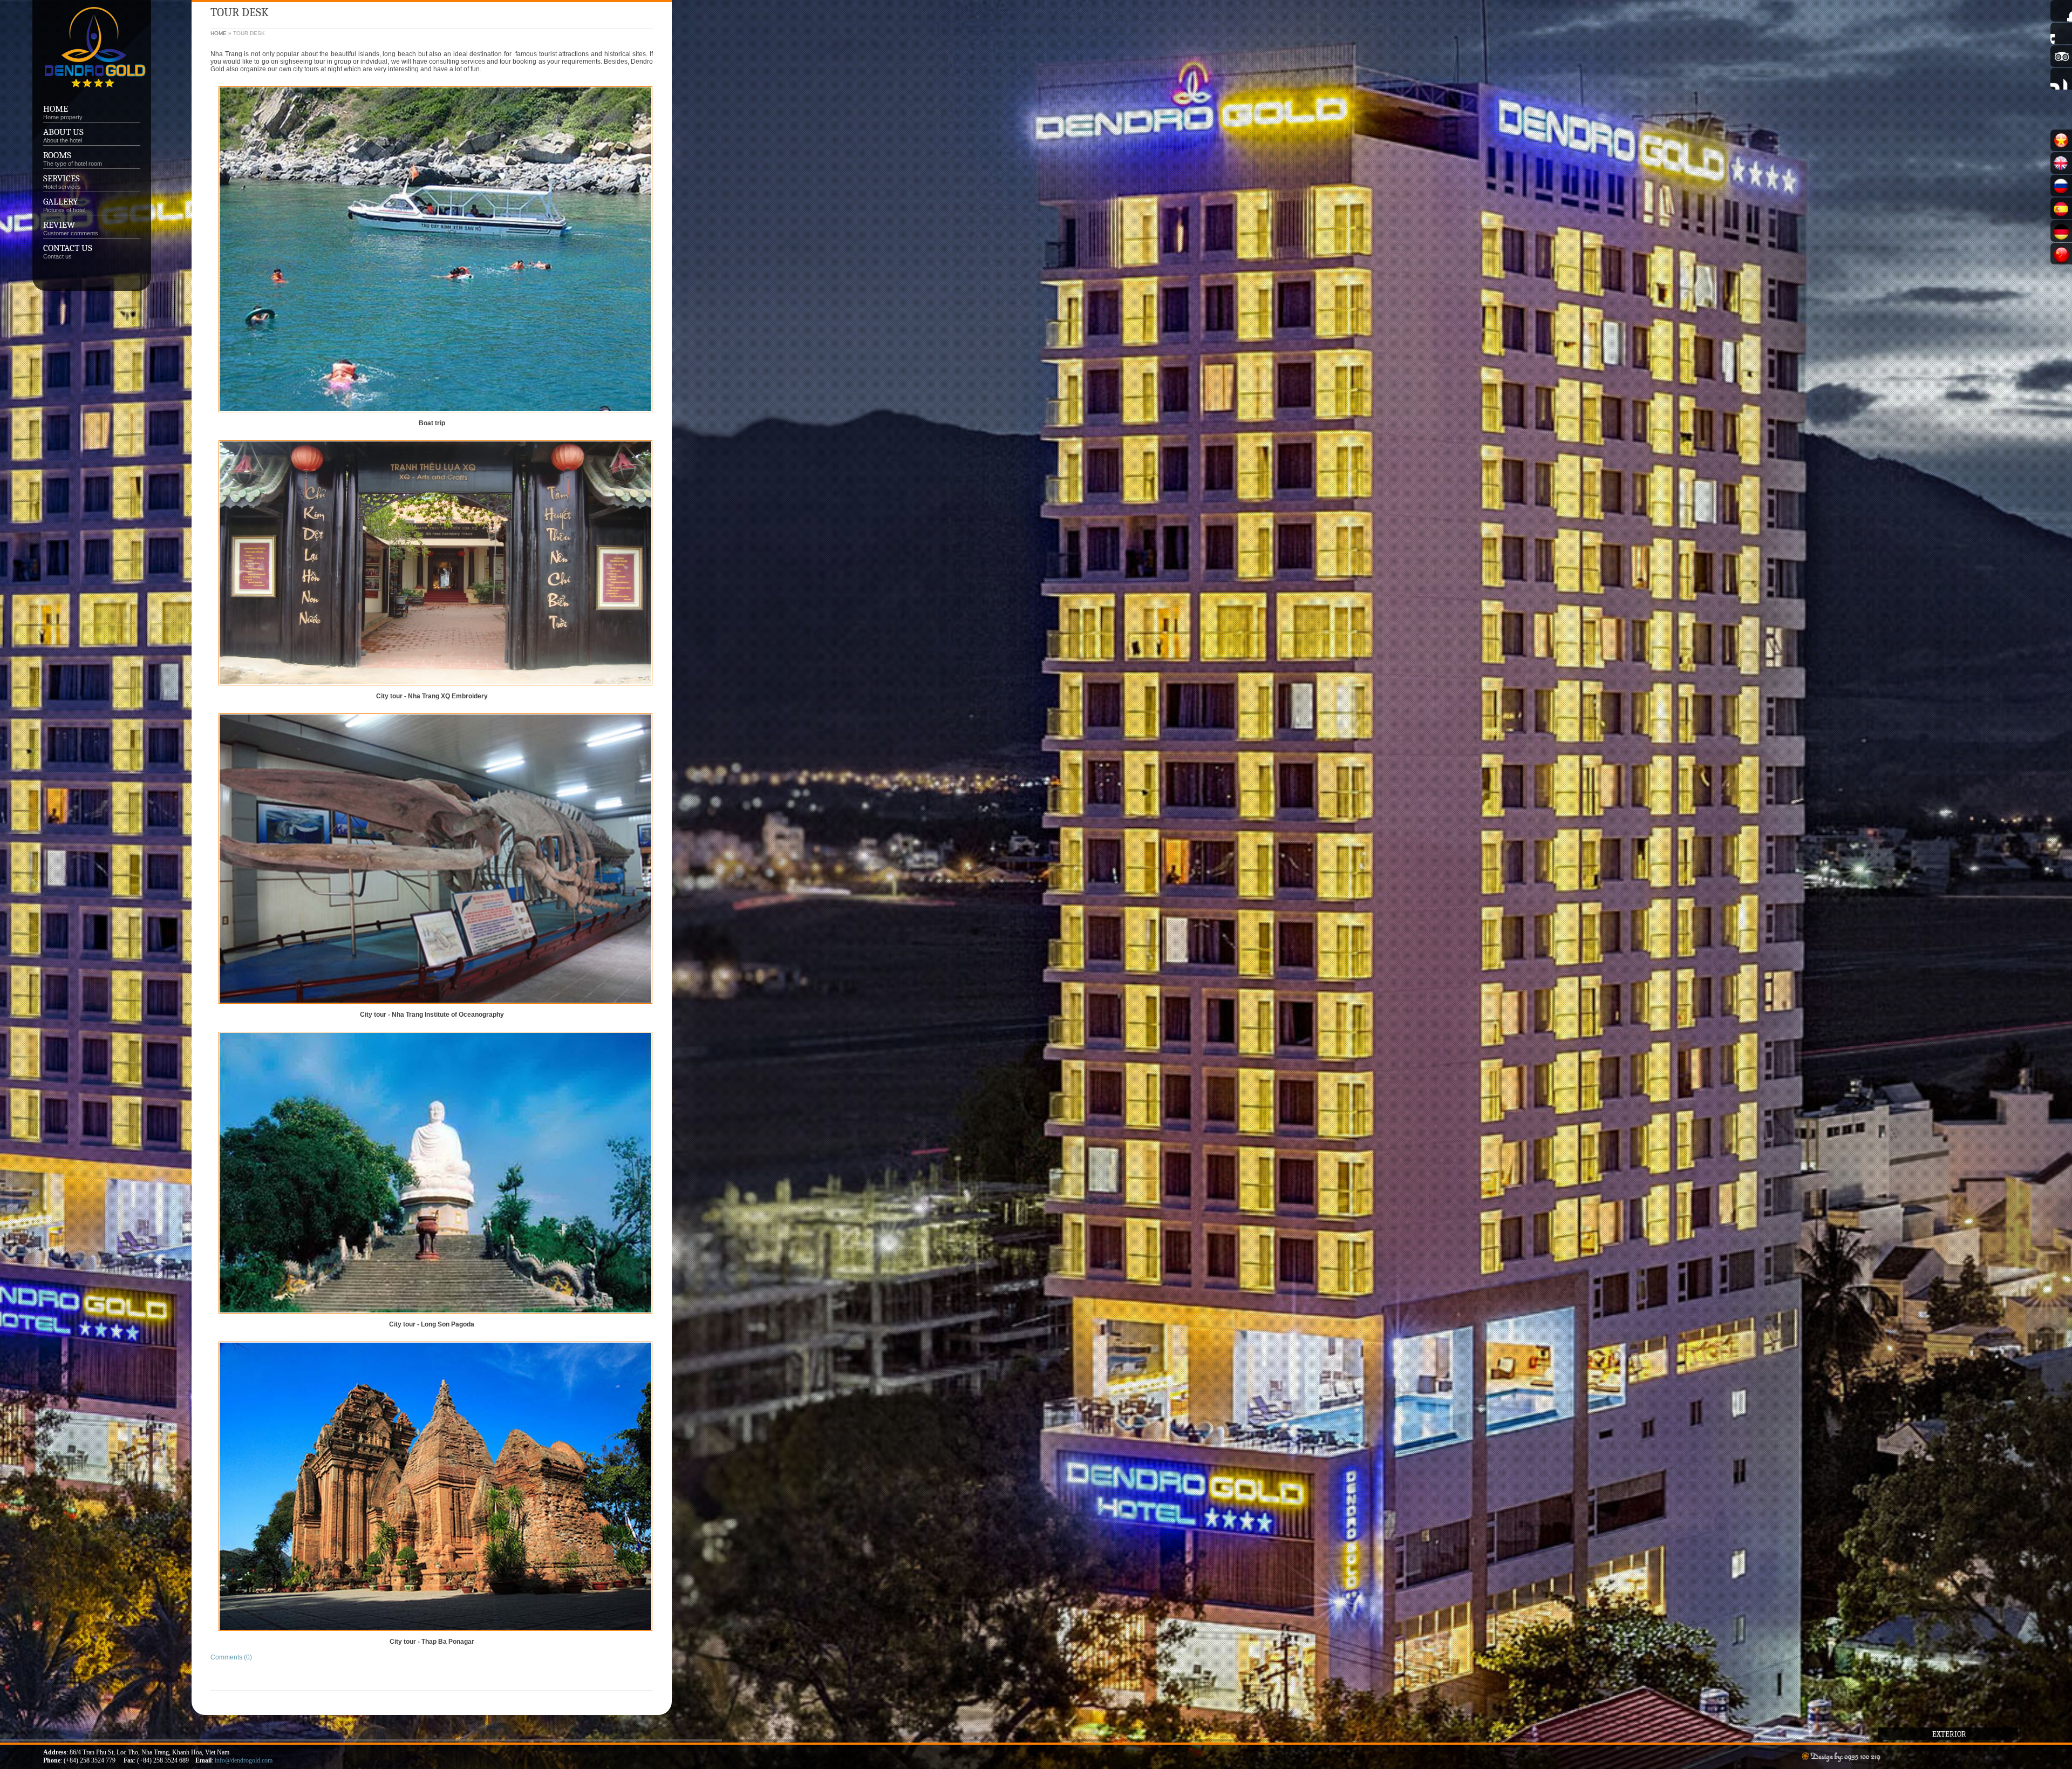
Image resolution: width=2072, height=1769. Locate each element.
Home (56, 109)
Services (62, 182)
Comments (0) (231, 1657)
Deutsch (2061, 231)
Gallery (60, 202)
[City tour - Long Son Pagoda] (435, 1317)
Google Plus (2061, 33)
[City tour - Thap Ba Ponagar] (435, 1634)
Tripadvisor (2061, 56)
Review (59, 225)
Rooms (57, 155)
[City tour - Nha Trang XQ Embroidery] (435, 689)
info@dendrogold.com (244, 1760)
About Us (63, 132)
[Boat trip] (435, 416)
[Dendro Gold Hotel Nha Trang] (93, 93)
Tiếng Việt (2061, 140)
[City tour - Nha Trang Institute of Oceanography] (435, 1007)
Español (2061, 208)
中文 (2061, 254)
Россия (2061, 186)
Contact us (68, 248)
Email (2061, 79)
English (2061, 163)
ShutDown (30, 1757)
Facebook (2061, 11)
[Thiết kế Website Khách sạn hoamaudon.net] (1840, 1757)
